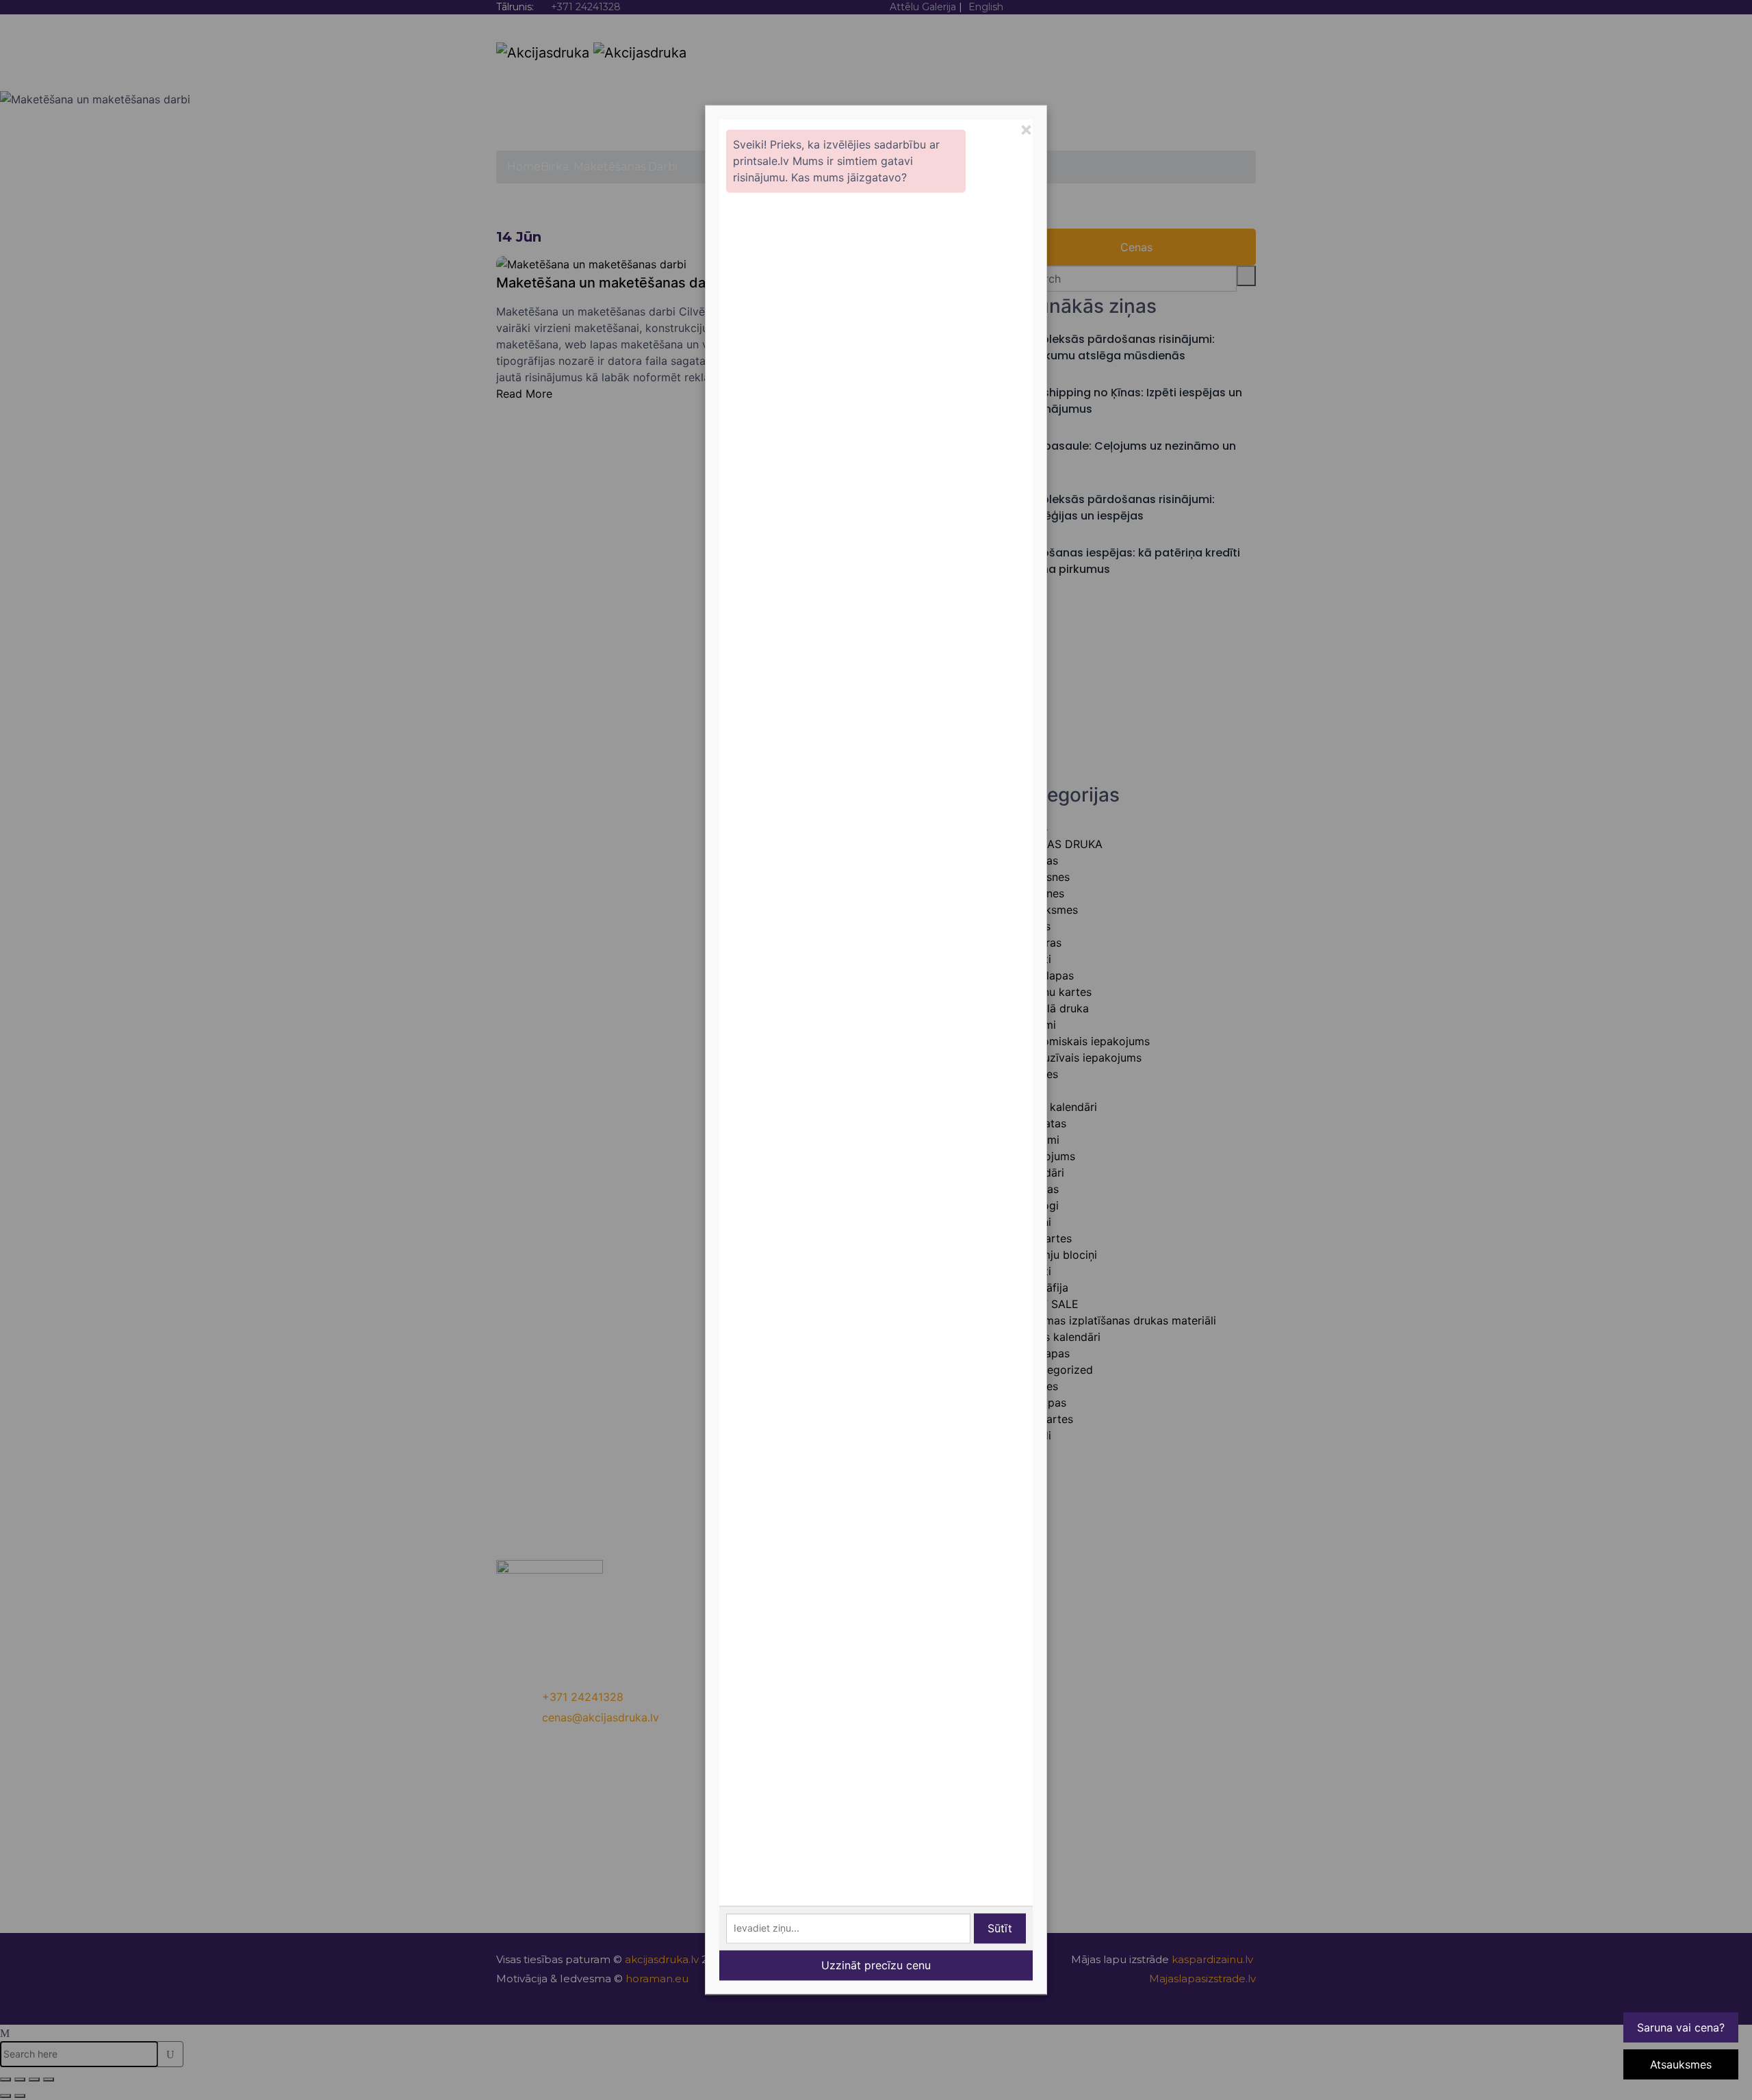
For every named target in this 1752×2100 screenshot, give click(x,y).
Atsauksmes (1681, 2064)
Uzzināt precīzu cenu (876, 1966)
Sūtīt (1000, 1929)
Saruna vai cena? (1681, 2027)
